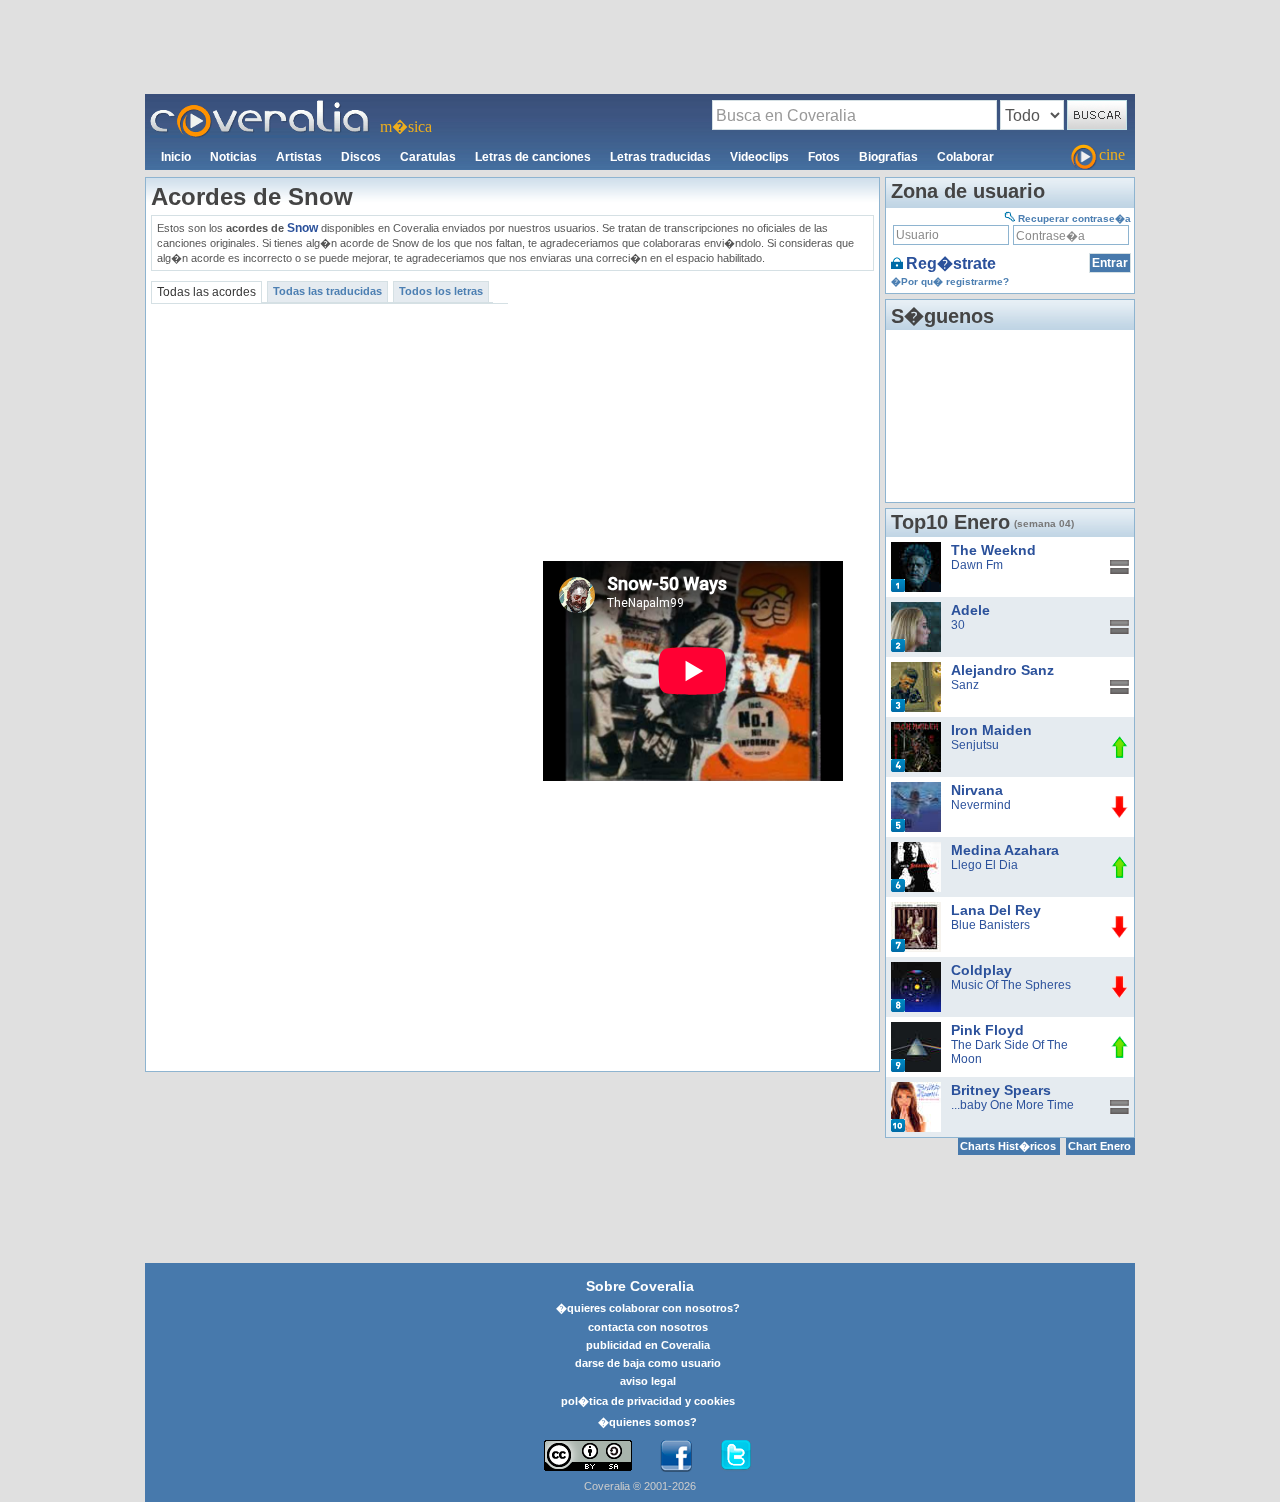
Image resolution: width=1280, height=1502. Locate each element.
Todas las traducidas (327, 291)
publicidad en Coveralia (648, 1345)
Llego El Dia (984, 865)
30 (958, 625)
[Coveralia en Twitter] (736, 1456)
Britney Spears (1001, 1090)
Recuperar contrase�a (1074, 218)
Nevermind (981, 805)
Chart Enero (1099, 1146)
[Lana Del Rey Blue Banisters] (916, 909)
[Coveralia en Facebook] (676, 1456)
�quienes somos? (647, 1422)
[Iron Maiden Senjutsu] (916, 729)
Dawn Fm (977, 565)
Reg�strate (951, 263)
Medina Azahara (1005, 850)
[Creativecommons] (588, 1455)
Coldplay (981, 970)
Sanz (965, 685)
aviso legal (648, 1381)
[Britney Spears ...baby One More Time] (916, 1089)
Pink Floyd (987, 1030)
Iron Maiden (991, 730)
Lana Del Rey (996, 910)
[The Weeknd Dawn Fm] (916, 549)
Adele (970, 610)
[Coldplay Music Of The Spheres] (916, 969)
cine (1112, 154)
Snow (302, 228)
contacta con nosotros (648, 1327)
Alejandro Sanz (1002, 670)
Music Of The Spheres (1011, 985)
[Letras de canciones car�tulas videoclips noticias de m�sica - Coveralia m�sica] (260, 106)
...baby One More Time (1012, 1105)
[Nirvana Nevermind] (916, 789)
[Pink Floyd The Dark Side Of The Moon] (916, 1029)
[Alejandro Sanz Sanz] (916, 669)
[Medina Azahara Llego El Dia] (916, 849)
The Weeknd (993, 550)
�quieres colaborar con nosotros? (648, 1308)
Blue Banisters (990, 925)
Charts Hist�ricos (1008, 1146)
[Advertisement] (640, 46)
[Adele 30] (916, 609)
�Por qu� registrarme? (950, 281)
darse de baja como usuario (648, 1363)
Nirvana (977, 790)
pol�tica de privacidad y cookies (648, 1401)
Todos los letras (441, 291)
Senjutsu (975, 745)
